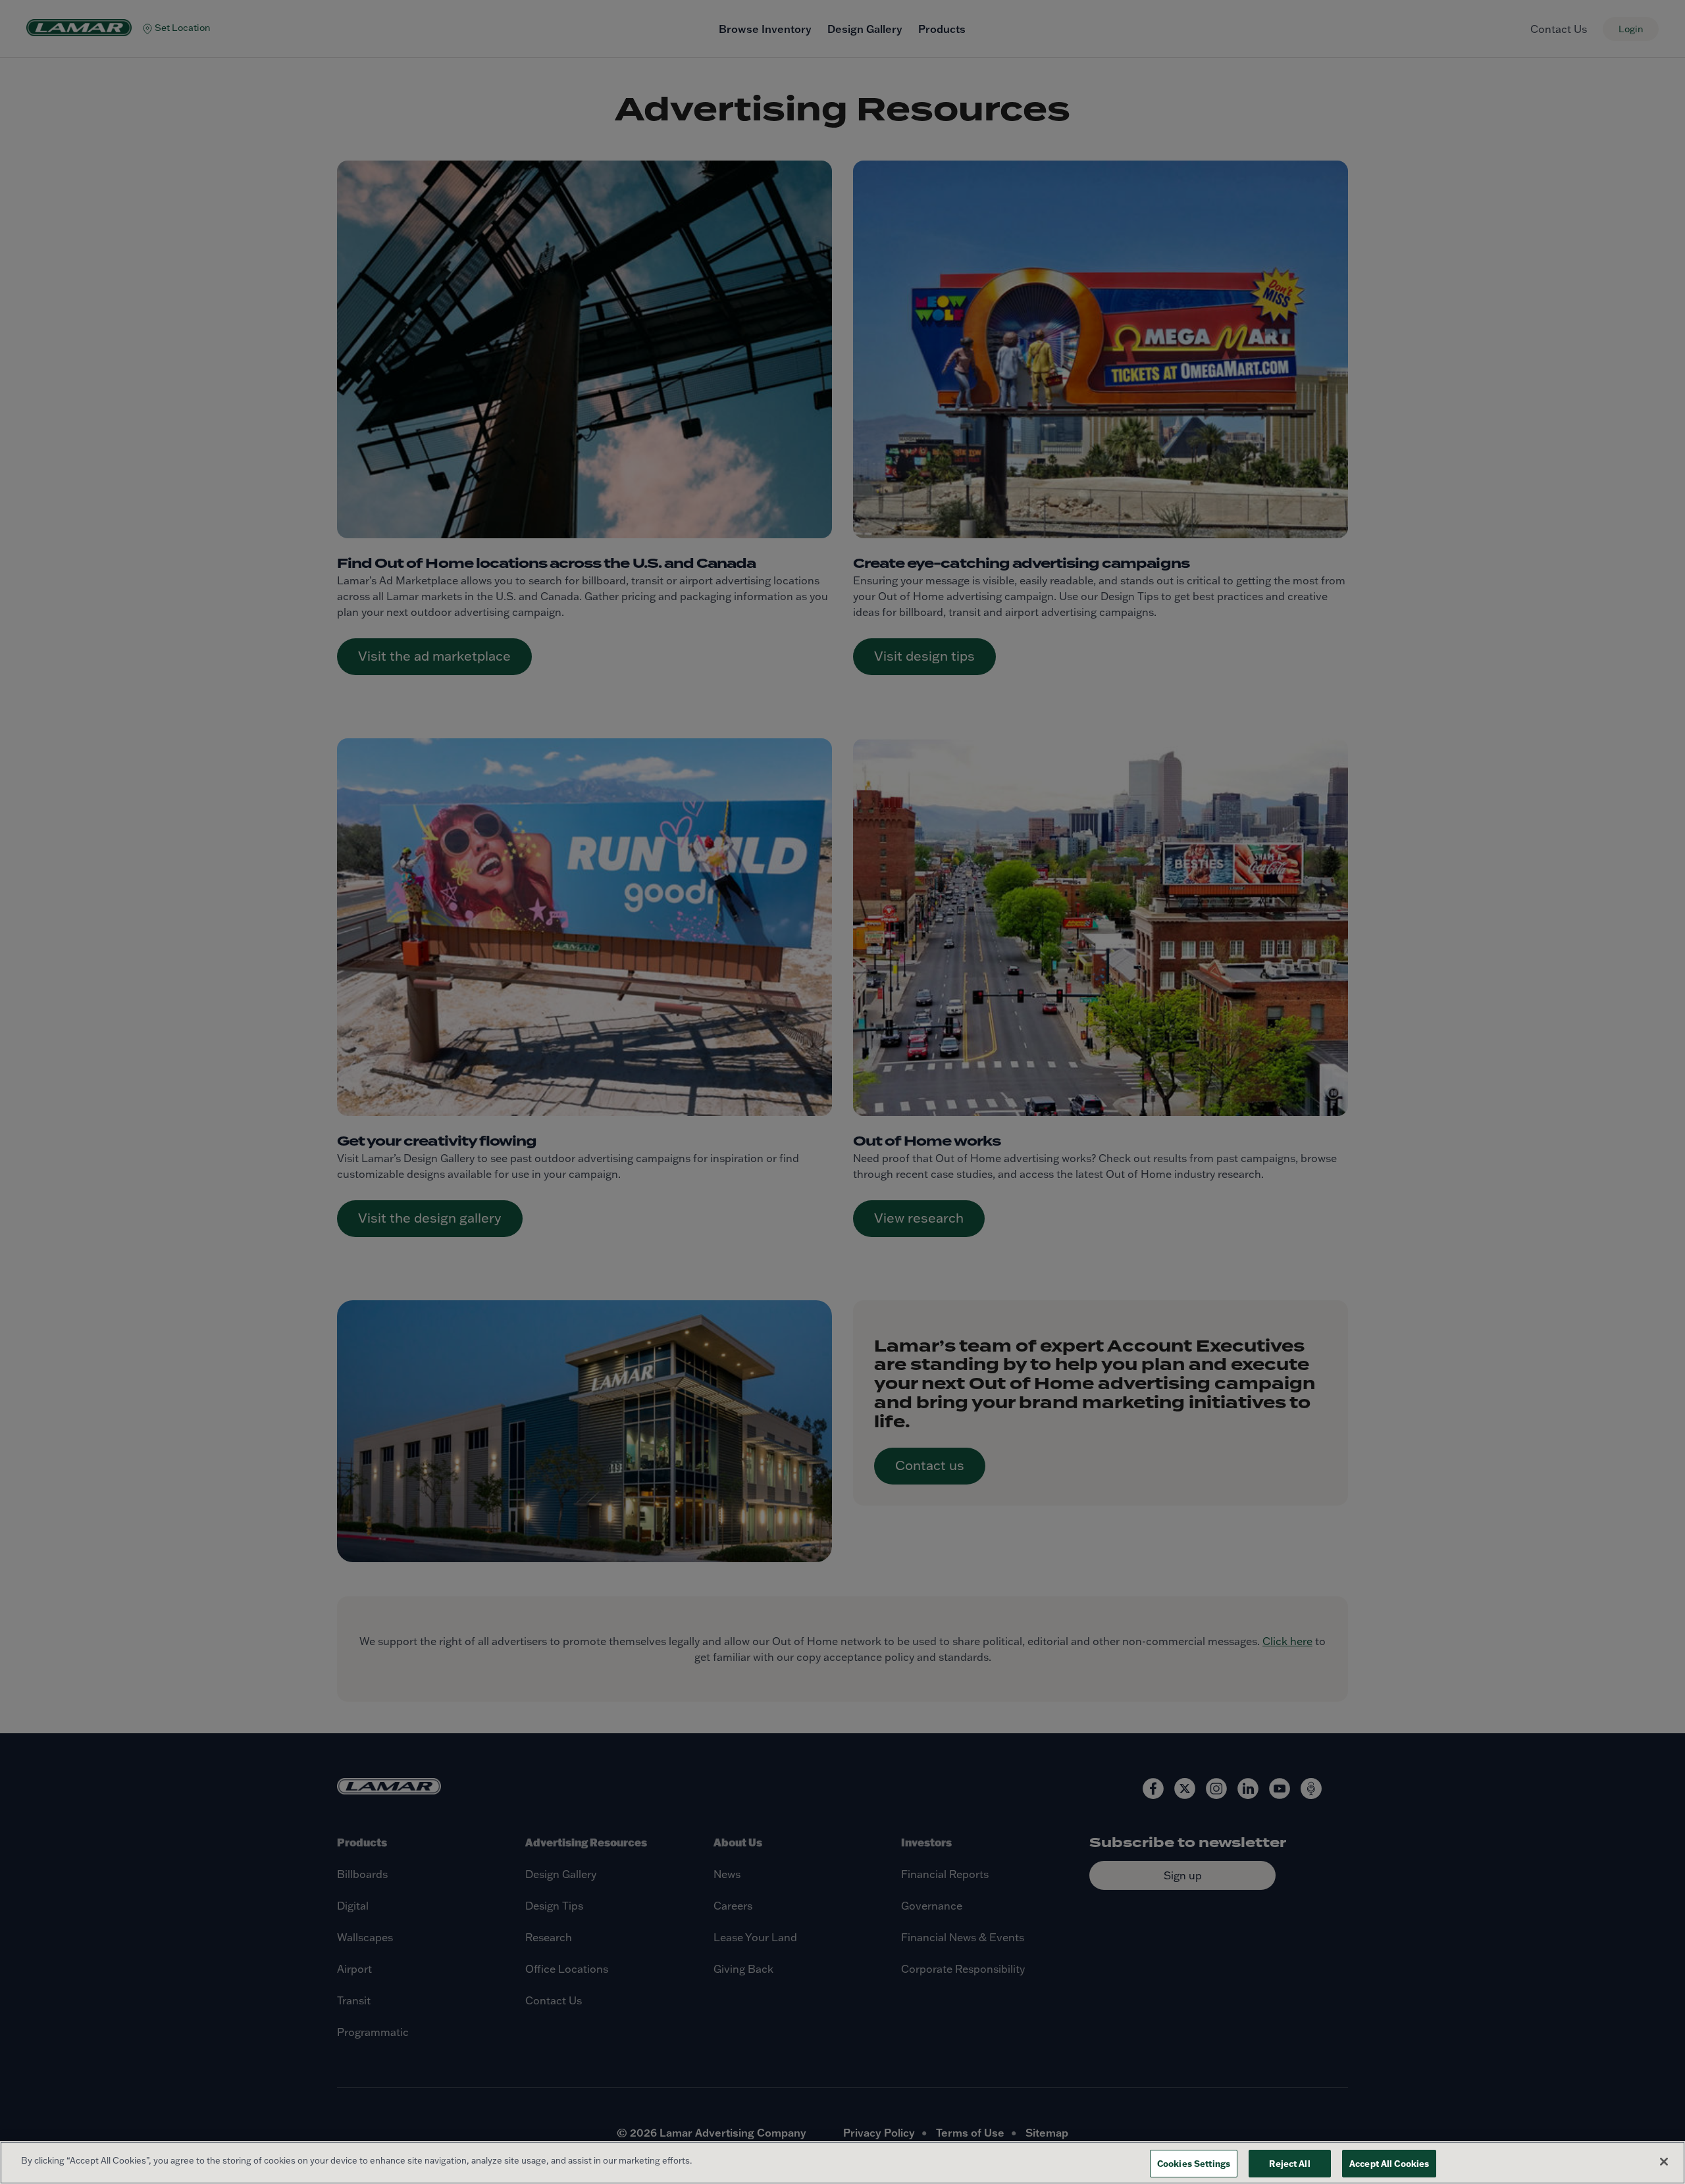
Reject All (1289, 2163)
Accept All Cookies (1389, 2163)
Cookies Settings (1194, 2163)
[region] (842, 2163)
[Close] (1664, 2162)
